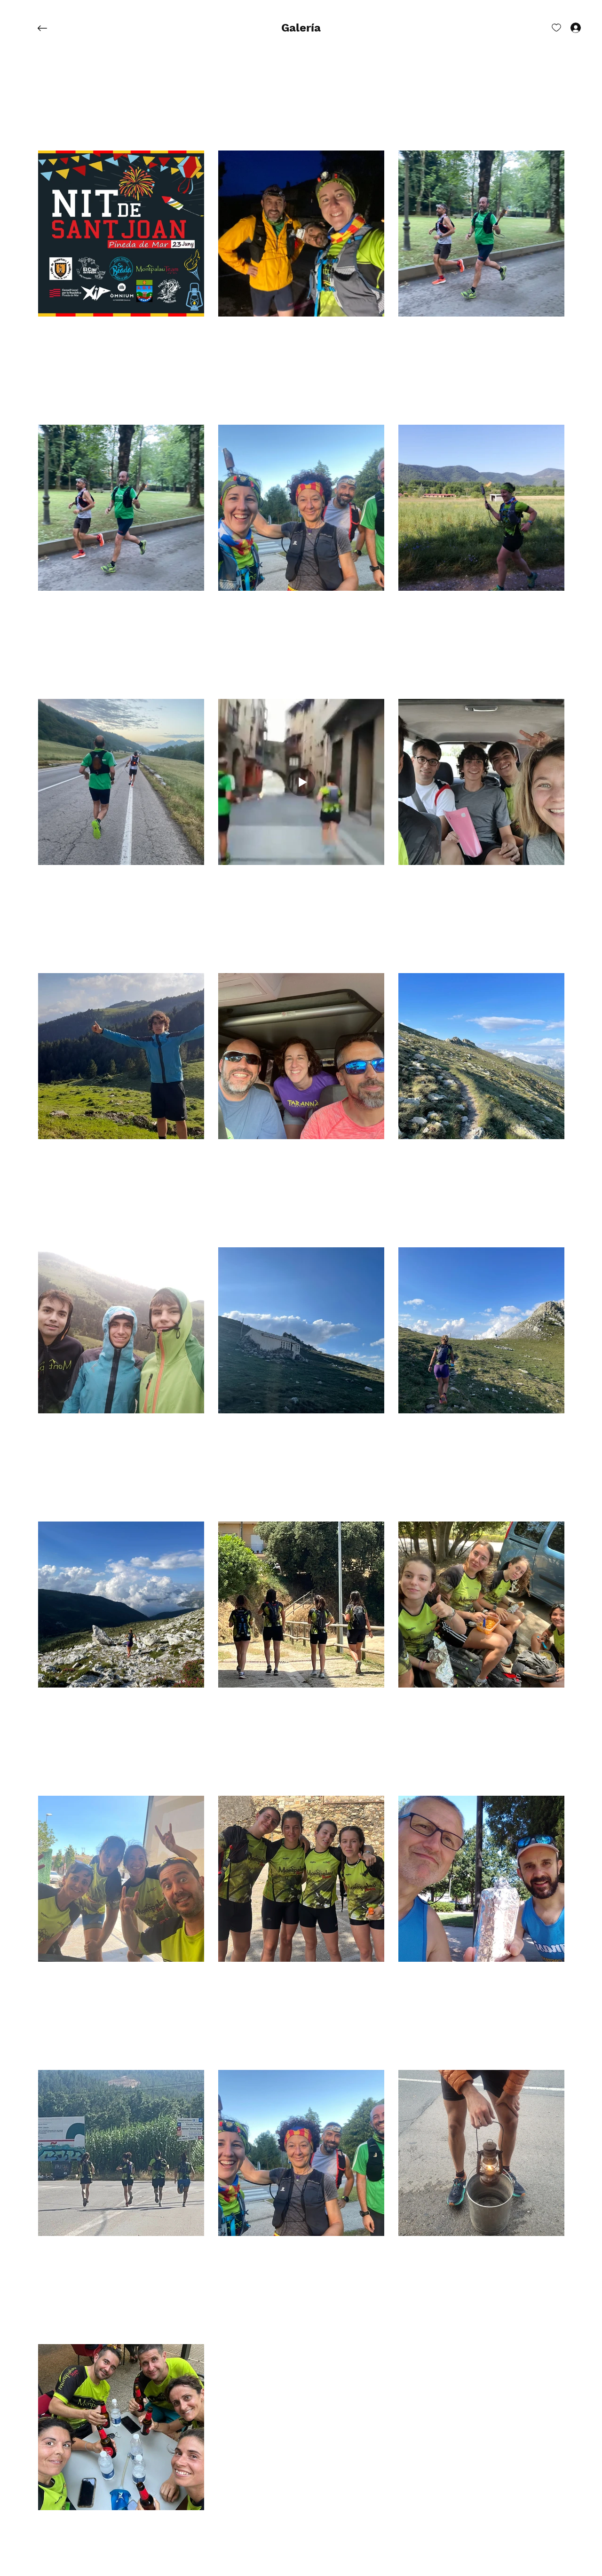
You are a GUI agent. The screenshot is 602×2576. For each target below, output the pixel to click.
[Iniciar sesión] (567, 27)
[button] (301, 28)
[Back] (49, 28)
